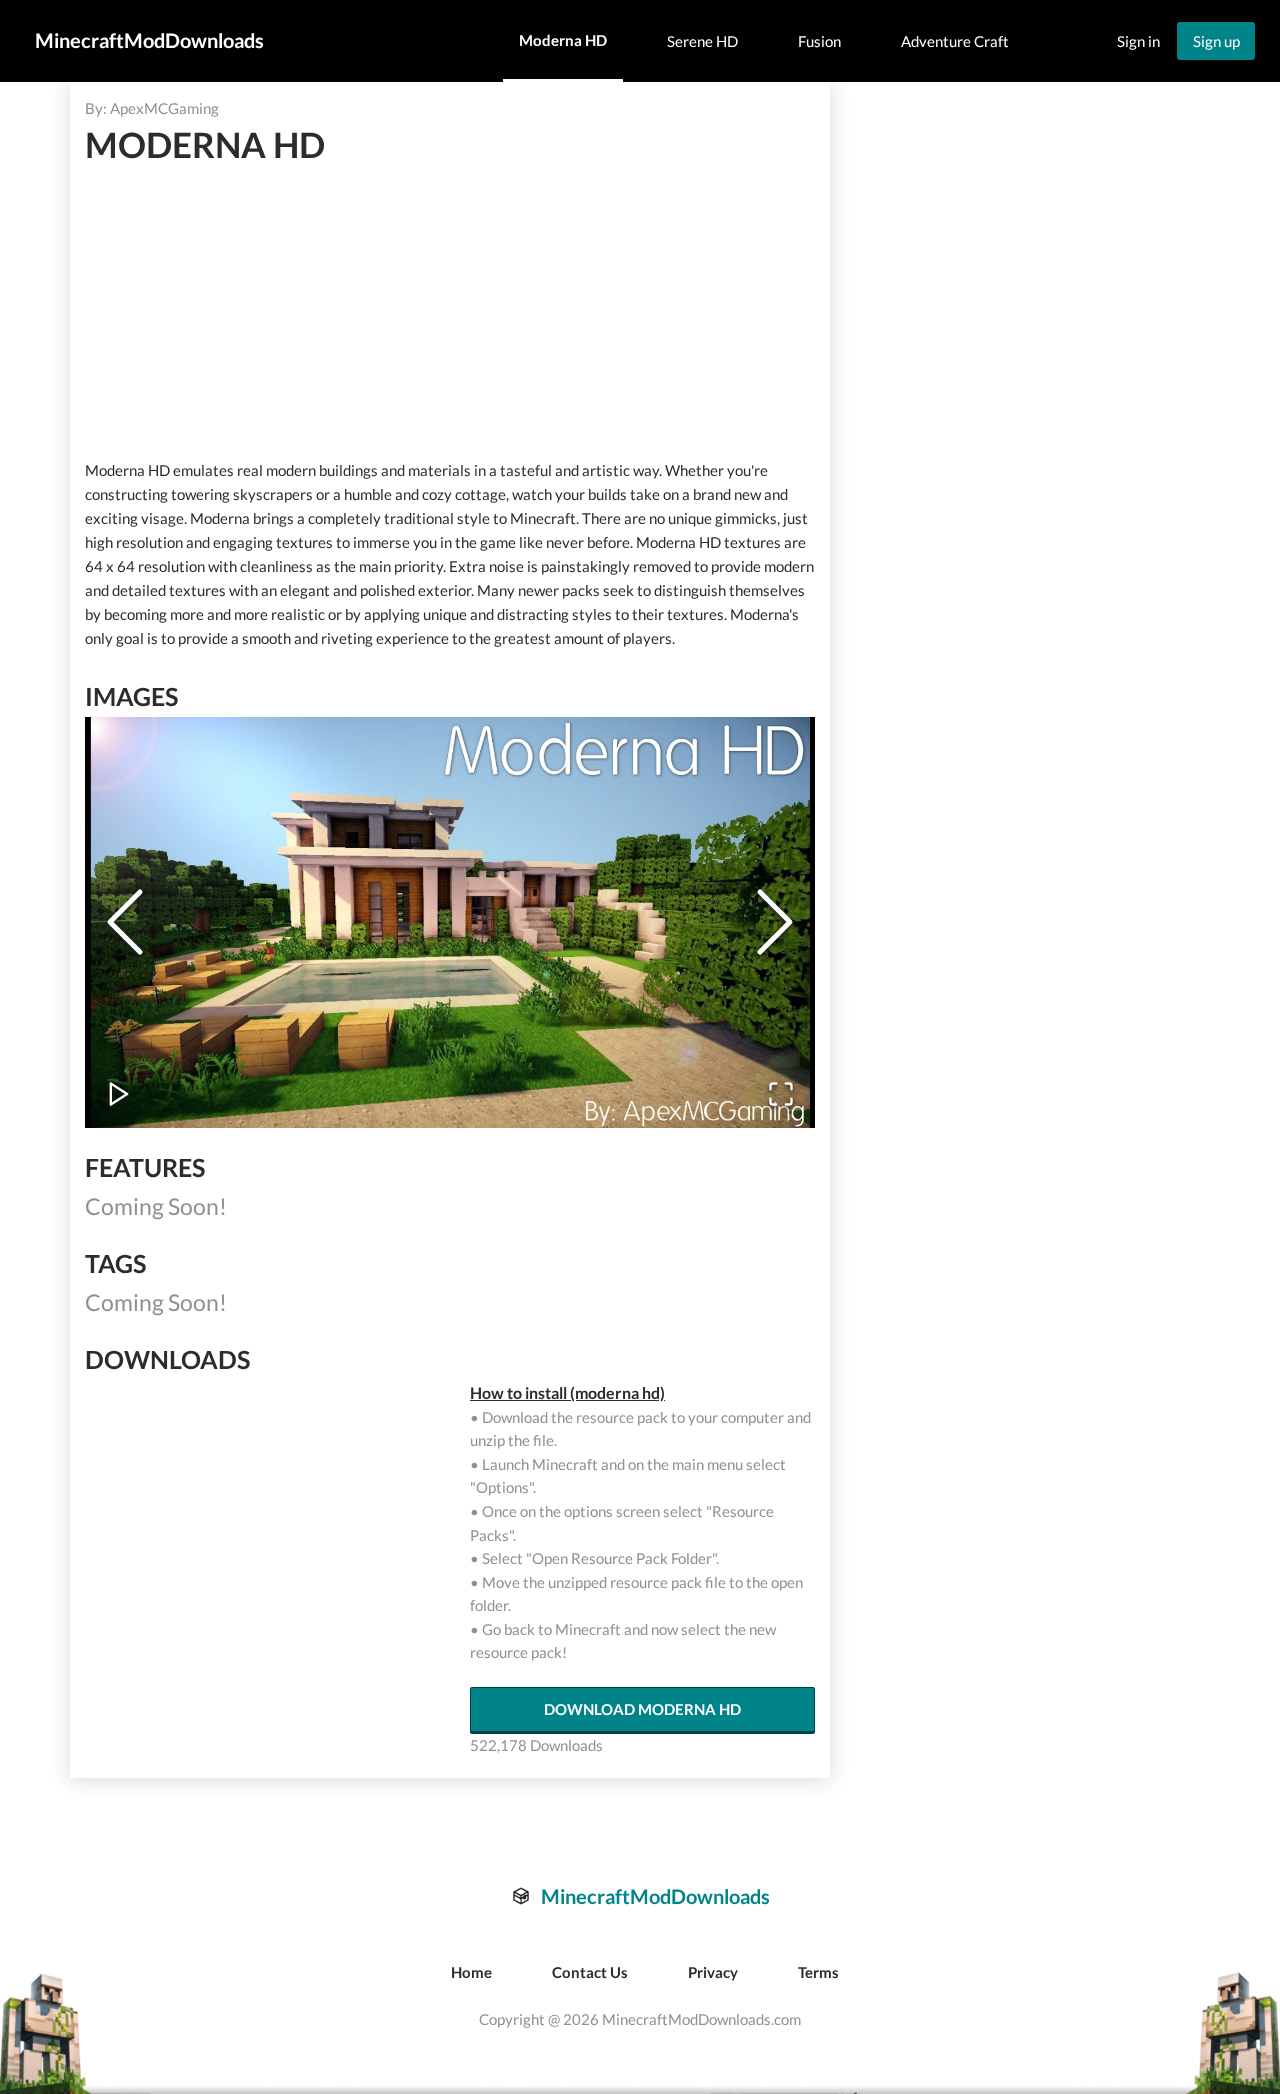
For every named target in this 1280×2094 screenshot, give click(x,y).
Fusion (819, 41)
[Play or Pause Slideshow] (119, 1094)
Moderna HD (563, 40)
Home (471, 1972)
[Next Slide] (775, 922)
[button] (450, 922)
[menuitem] (563, 41)
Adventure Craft (955, 41)
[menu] (764, 41)
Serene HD (702, 41)
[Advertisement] (449, 312)
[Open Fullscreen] (781, 1094)
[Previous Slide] (125, 922)
